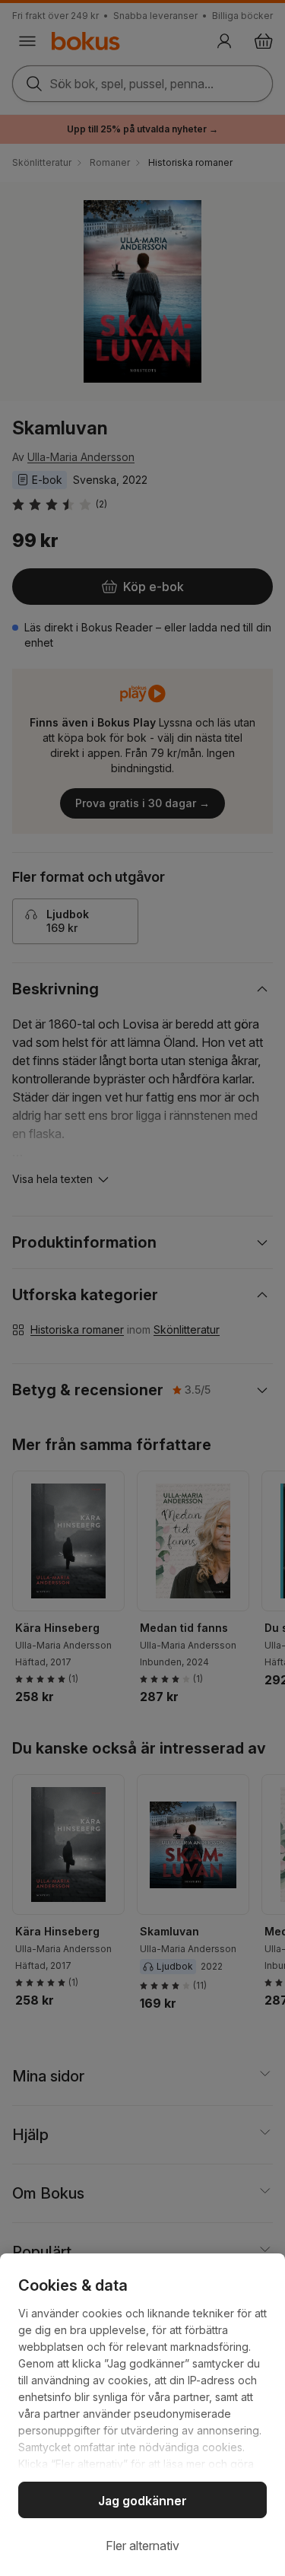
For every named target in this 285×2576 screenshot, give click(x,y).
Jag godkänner (142, 2501)
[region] (142, 2415)
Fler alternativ (142, 2546)
